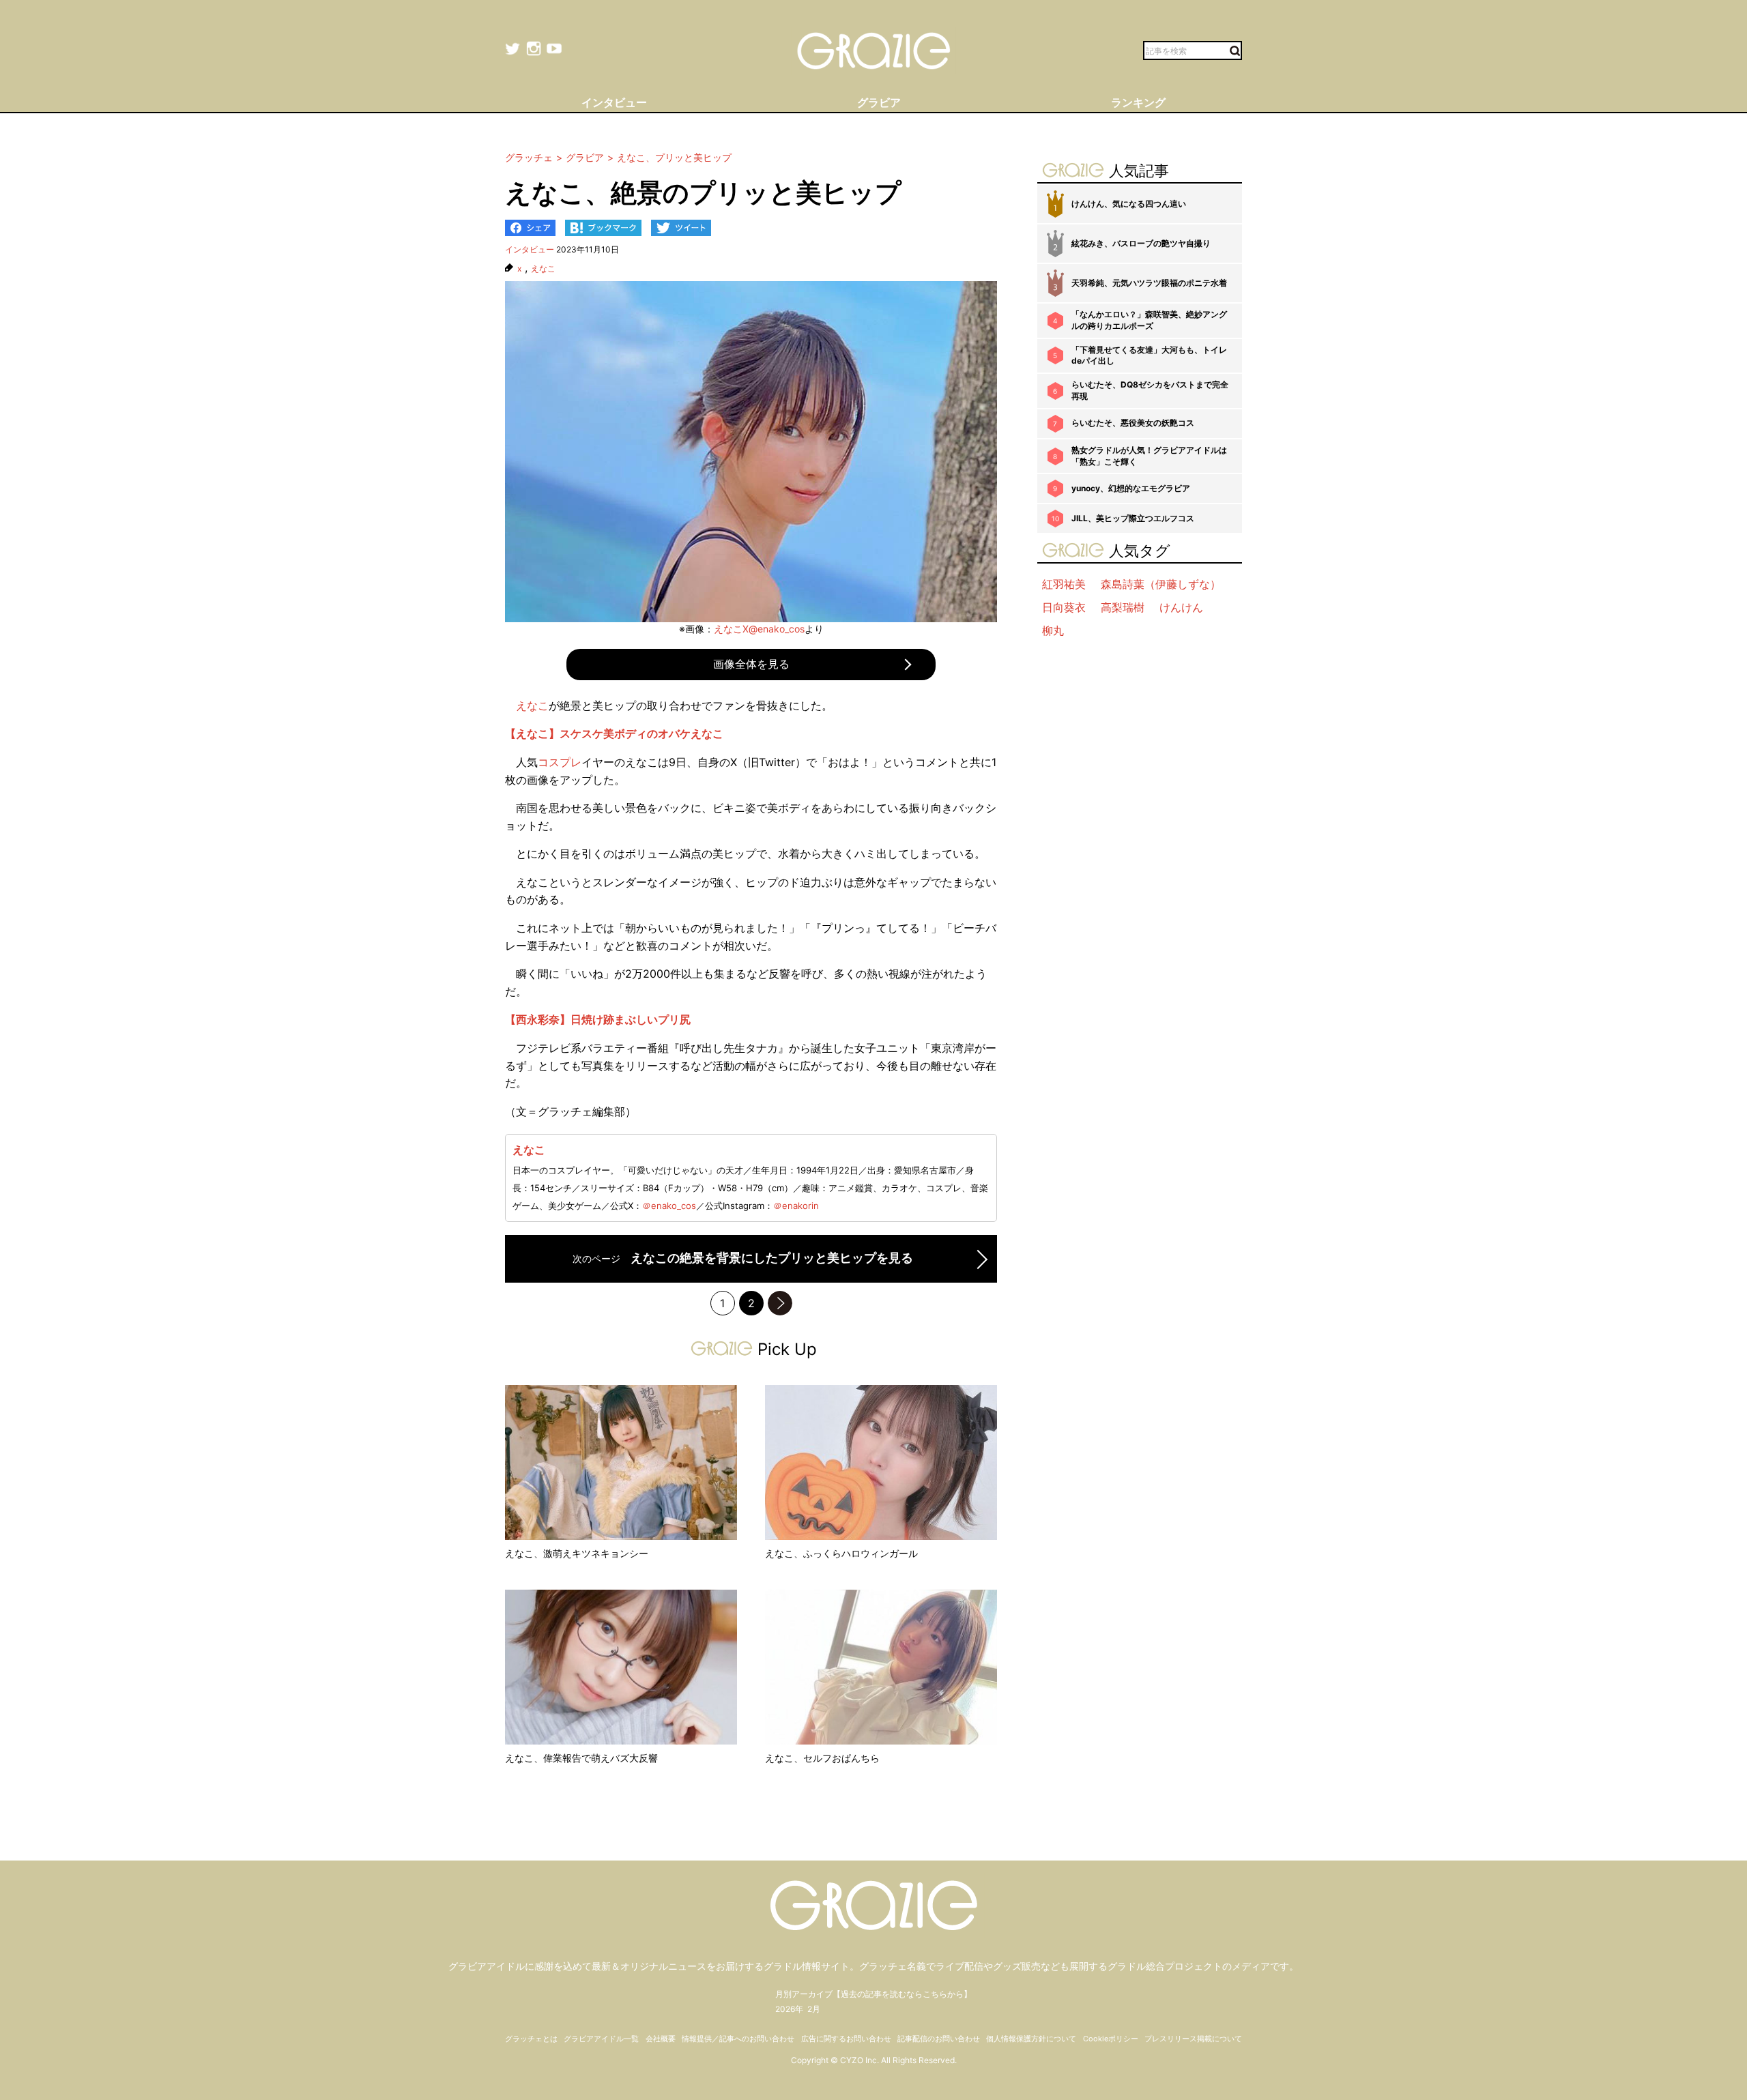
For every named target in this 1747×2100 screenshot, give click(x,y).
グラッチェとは (531, 2039)
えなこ (543, 269)
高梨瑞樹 (1123, 607)
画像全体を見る (751, 664)
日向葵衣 (1064, 607)
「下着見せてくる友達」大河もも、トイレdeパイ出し (1149, 355)
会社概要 (661, 2039)
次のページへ (780, 1303)
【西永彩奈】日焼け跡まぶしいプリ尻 (598, 1019)
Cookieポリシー (1111, 2039)
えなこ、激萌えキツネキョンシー (577, 1553)
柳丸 (1053, 630)
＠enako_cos (669, 1206)
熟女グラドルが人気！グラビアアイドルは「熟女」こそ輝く (1149, 456)
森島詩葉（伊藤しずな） (1161, 584)
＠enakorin (796, 1206)
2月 (814, 2009)
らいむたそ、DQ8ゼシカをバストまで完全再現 (1150, 390)
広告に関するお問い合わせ (846, 2039)
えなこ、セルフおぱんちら (822, 1758)
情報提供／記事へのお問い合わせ (738, 2039)
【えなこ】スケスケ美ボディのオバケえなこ (614, 733)
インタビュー (530, 249)
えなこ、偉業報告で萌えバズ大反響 (581, 1758)
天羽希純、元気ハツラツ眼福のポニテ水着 (1149, 283)
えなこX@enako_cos (759, 629)
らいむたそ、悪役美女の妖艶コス (1133, 423)
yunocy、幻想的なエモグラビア (1131, 488)
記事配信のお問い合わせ (939, 2039)
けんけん (1181, 607)
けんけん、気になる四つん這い (1129, 204)
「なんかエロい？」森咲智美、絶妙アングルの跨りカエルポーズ (1149, 320)
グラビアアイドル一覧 (601, 2039)
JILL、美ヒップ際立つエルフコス (1133, 518)
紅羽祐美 (1064, 584)
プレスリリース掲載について (1193, 2039)
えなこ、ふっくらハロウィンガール (841, 1553)
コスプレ (560, 762)
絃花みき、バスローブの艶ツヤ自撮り (1141, 243)
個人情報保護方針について (1031, 2039)
